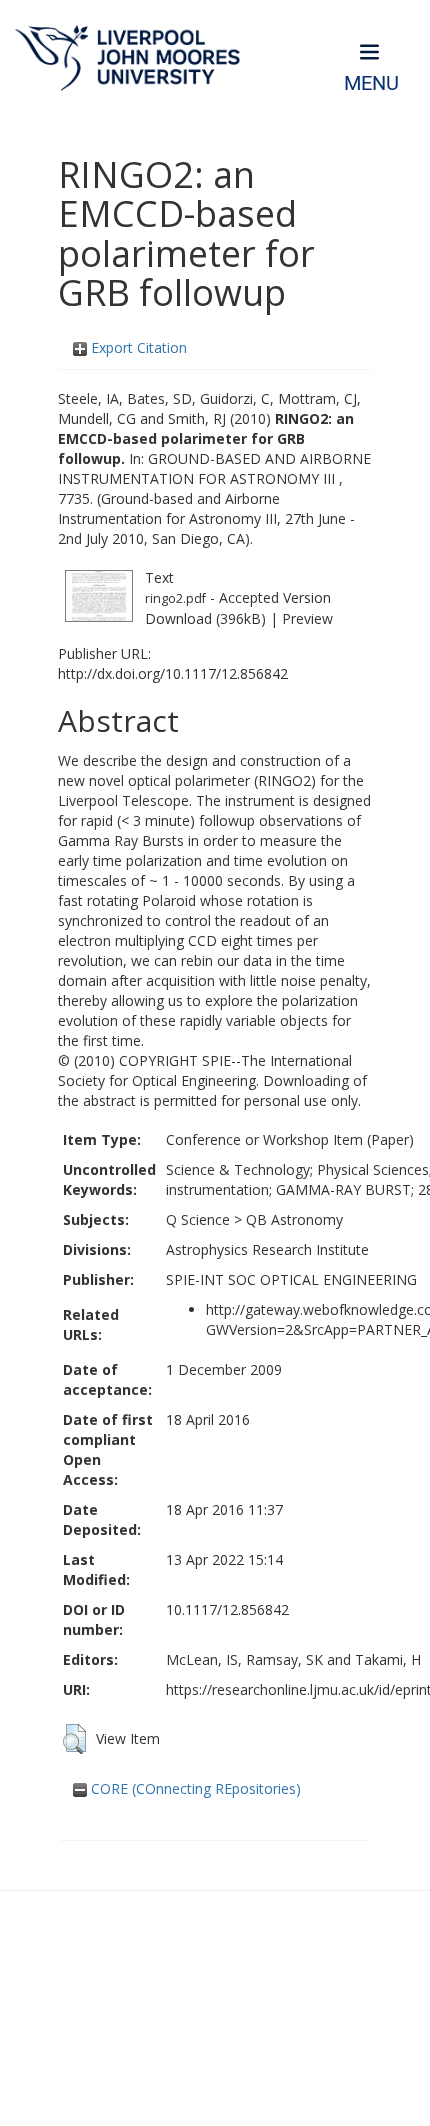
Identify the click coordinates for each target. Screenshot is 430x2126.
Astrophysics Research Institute (267, 1249)
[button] (74, 1739)
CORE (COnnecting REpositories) (194, 1788)
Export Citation (137, 347)
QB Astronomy (294, 1219)
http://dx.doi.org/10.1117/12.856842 (173, 673)
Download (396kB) (205, 618)
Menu (371, 83)
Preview (307, 618)
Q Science (198, 1219)
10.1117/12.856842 (227, 1609)
